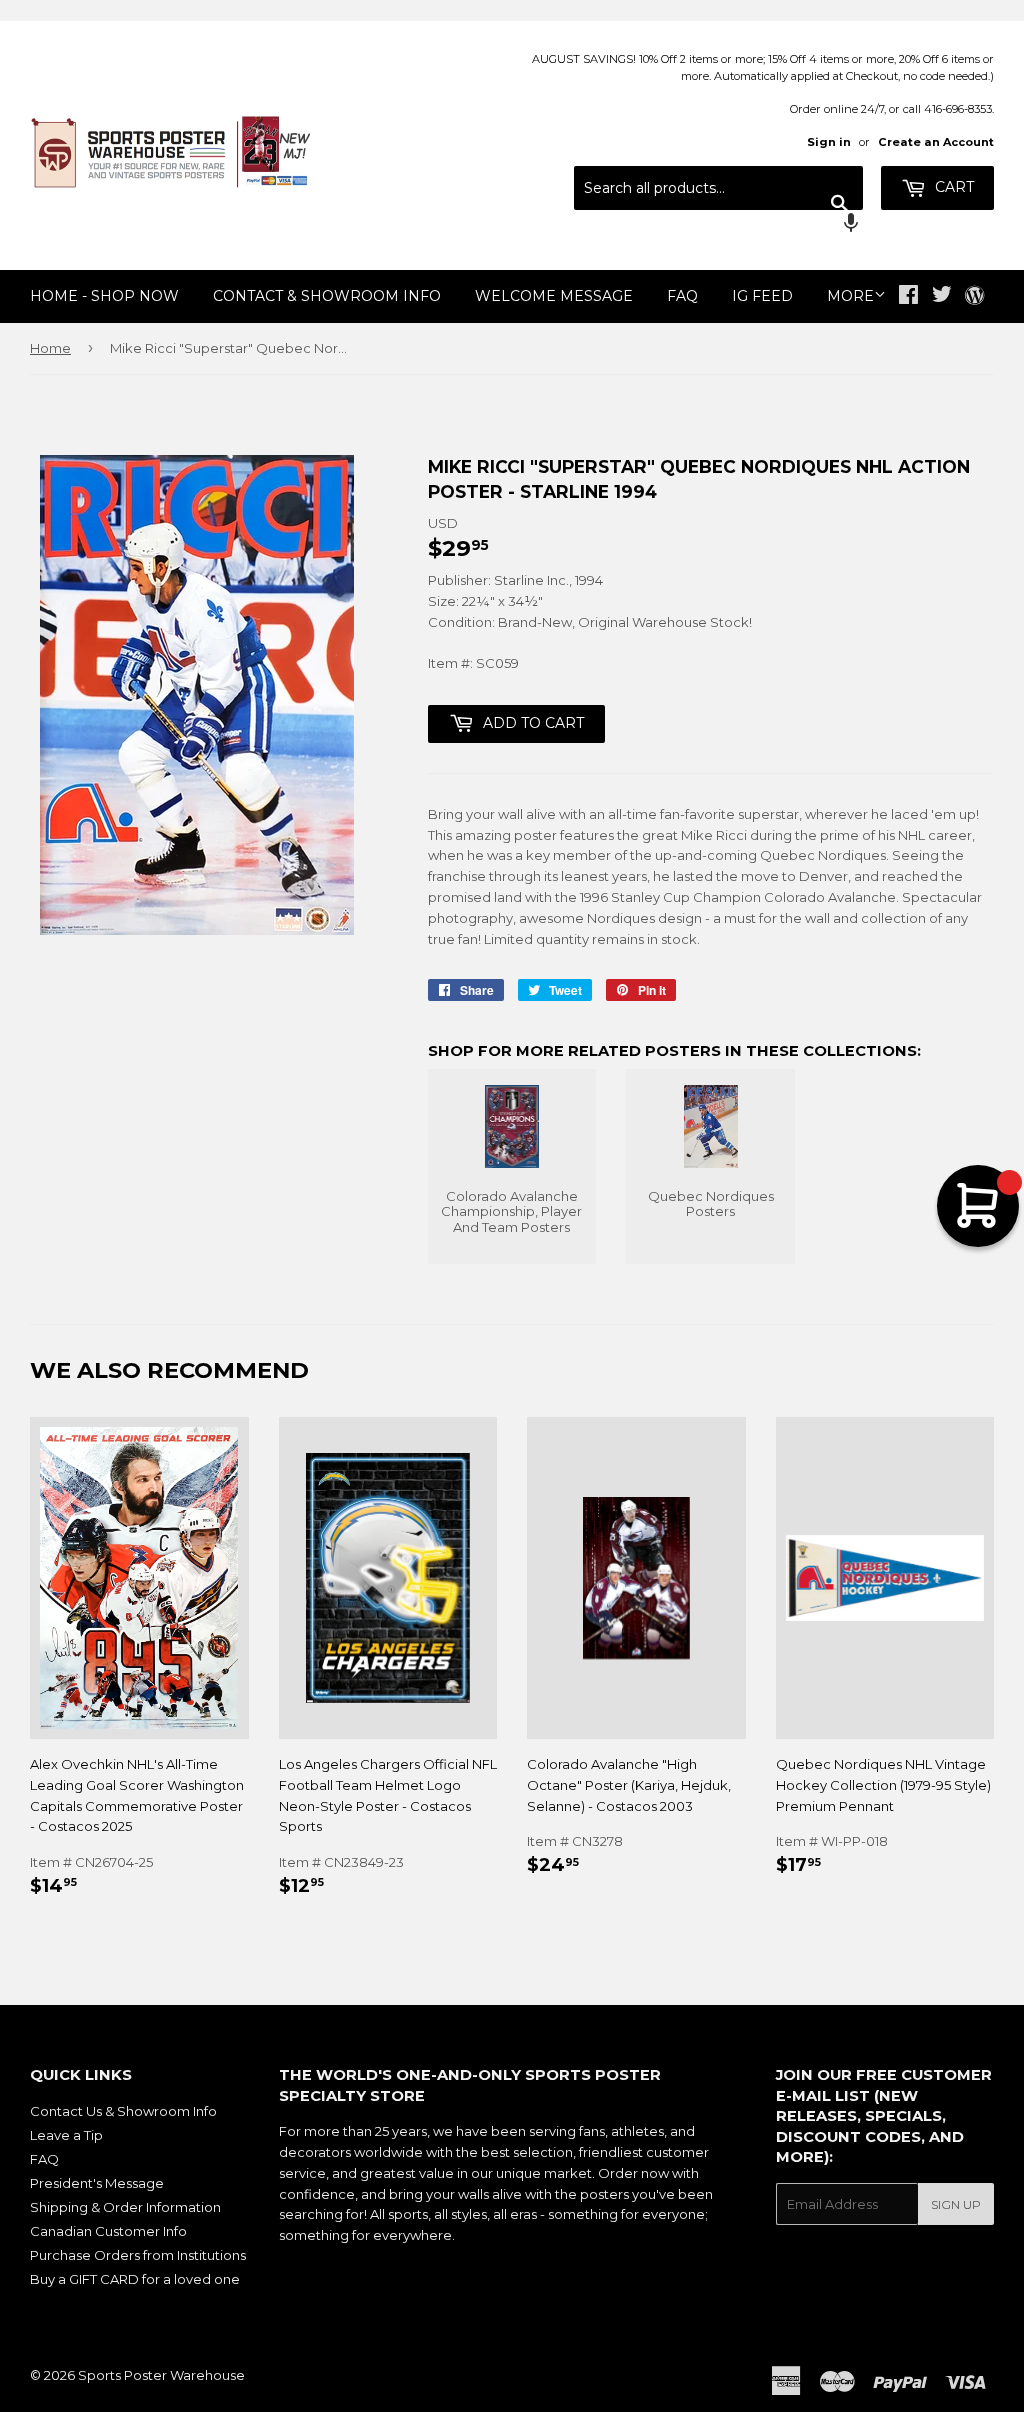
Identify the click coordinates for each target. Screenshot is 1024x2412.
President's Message (97, 2183)
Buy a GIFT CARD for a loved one (135, 2279)
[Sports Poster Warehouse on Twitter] (942, 297)
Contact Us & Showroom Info (123, 2111)
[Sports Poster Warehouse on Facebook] (908, 297)
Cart (952, 187)
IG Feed (762, 296)
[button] (718, 225)
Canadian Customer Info (108, 2231)
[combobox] (718, 188)
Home (50, 348)
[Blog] (974, 297)
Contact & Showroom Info (327, 296)
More (850, 296)
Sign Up (956, 2204)
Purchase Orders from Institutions (138, 2255)
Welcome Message (554, 296)
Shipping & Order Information (125, 2207)
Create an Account (936, 142)
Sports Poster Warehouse (161, 2375)
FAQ (682, 296)
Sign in (829, 142)
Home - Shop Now (104, 296)
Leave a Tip (66, 2135)
